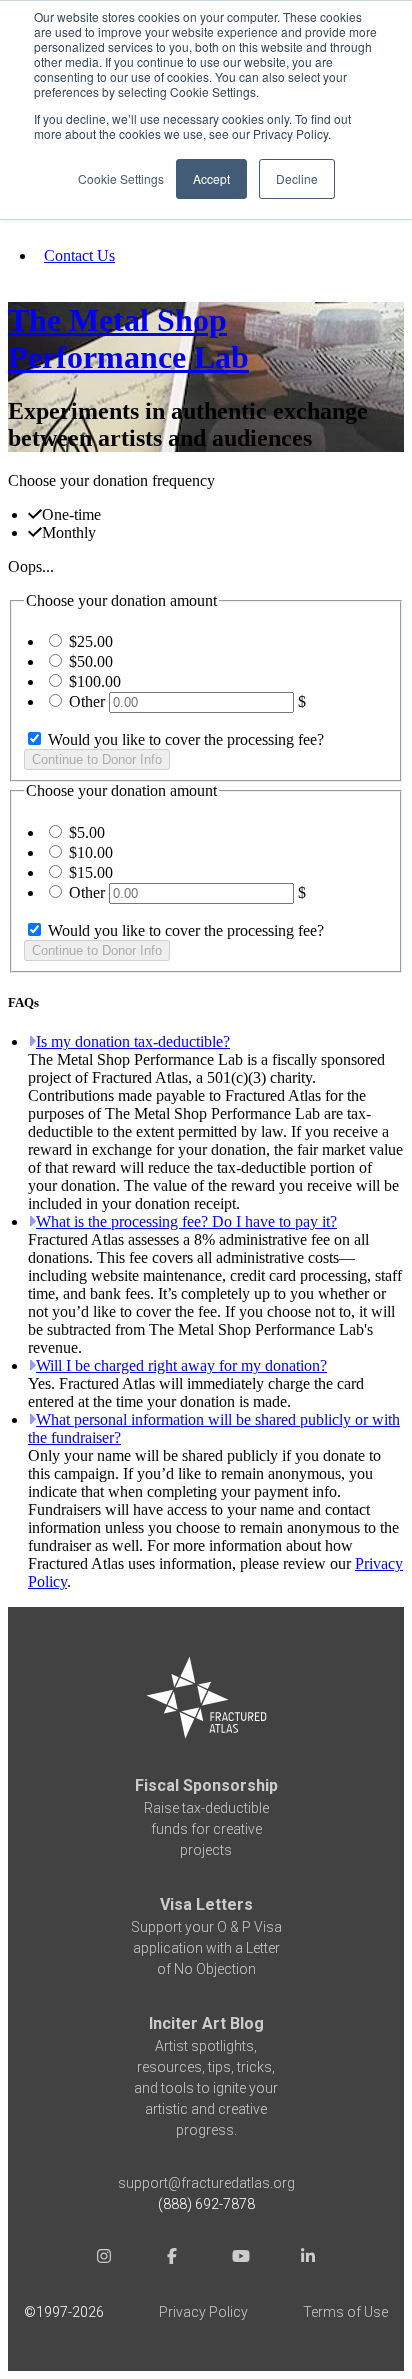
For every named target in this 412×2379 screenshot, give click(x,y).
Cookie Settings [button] (121, 178)
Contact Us (79, 255)
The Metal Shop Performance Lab (128, 338)
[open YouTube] (240, 2258)
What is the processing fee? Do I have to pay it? (186, 1221)
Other (87, 701)
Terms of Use (345, 2312)
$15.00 (91, 872)
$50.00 (91, 661)
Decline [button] (297, 178)
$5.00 (87, 832)
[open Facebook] (172, 2258)
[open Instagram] (104, 2258)
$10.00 (91, 852)
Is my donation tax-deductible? (133, 1041)
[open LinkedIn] (308, 2258)
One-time (71, 514)
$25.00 (91, 641)
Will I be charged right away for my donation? (181, 1365)
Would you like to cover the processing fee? (184, 739)
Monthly (69, 532)
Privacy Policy (203, 2312)
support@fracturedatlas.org (206, 2183)
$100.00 (95, 681)
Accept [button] (211, 178)
